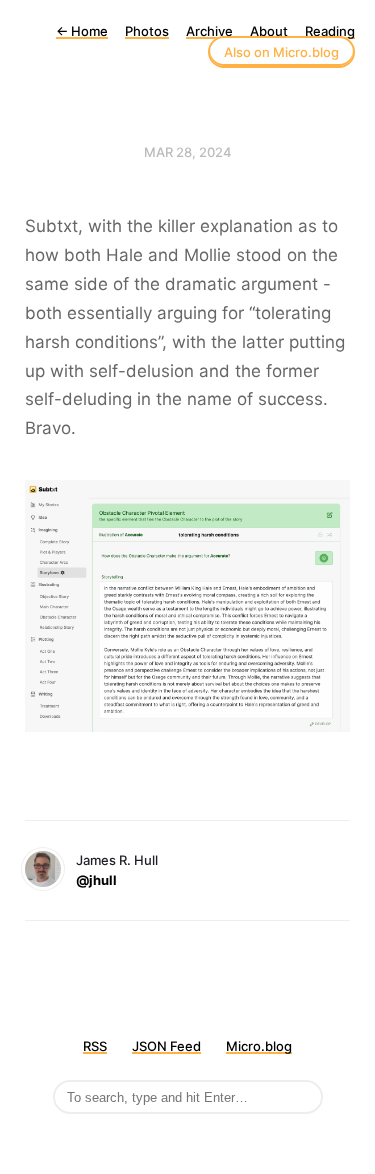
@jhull (96, 880)
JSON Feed (166, 1046)
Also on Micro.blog (281, 52)
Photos (147, 31)
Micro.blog (259, 1046)
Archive (209, 31)
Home (82, 31)
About (269, 31)
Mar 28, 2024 (188, 152)
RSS (95, 1046)
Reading (330, 31)
